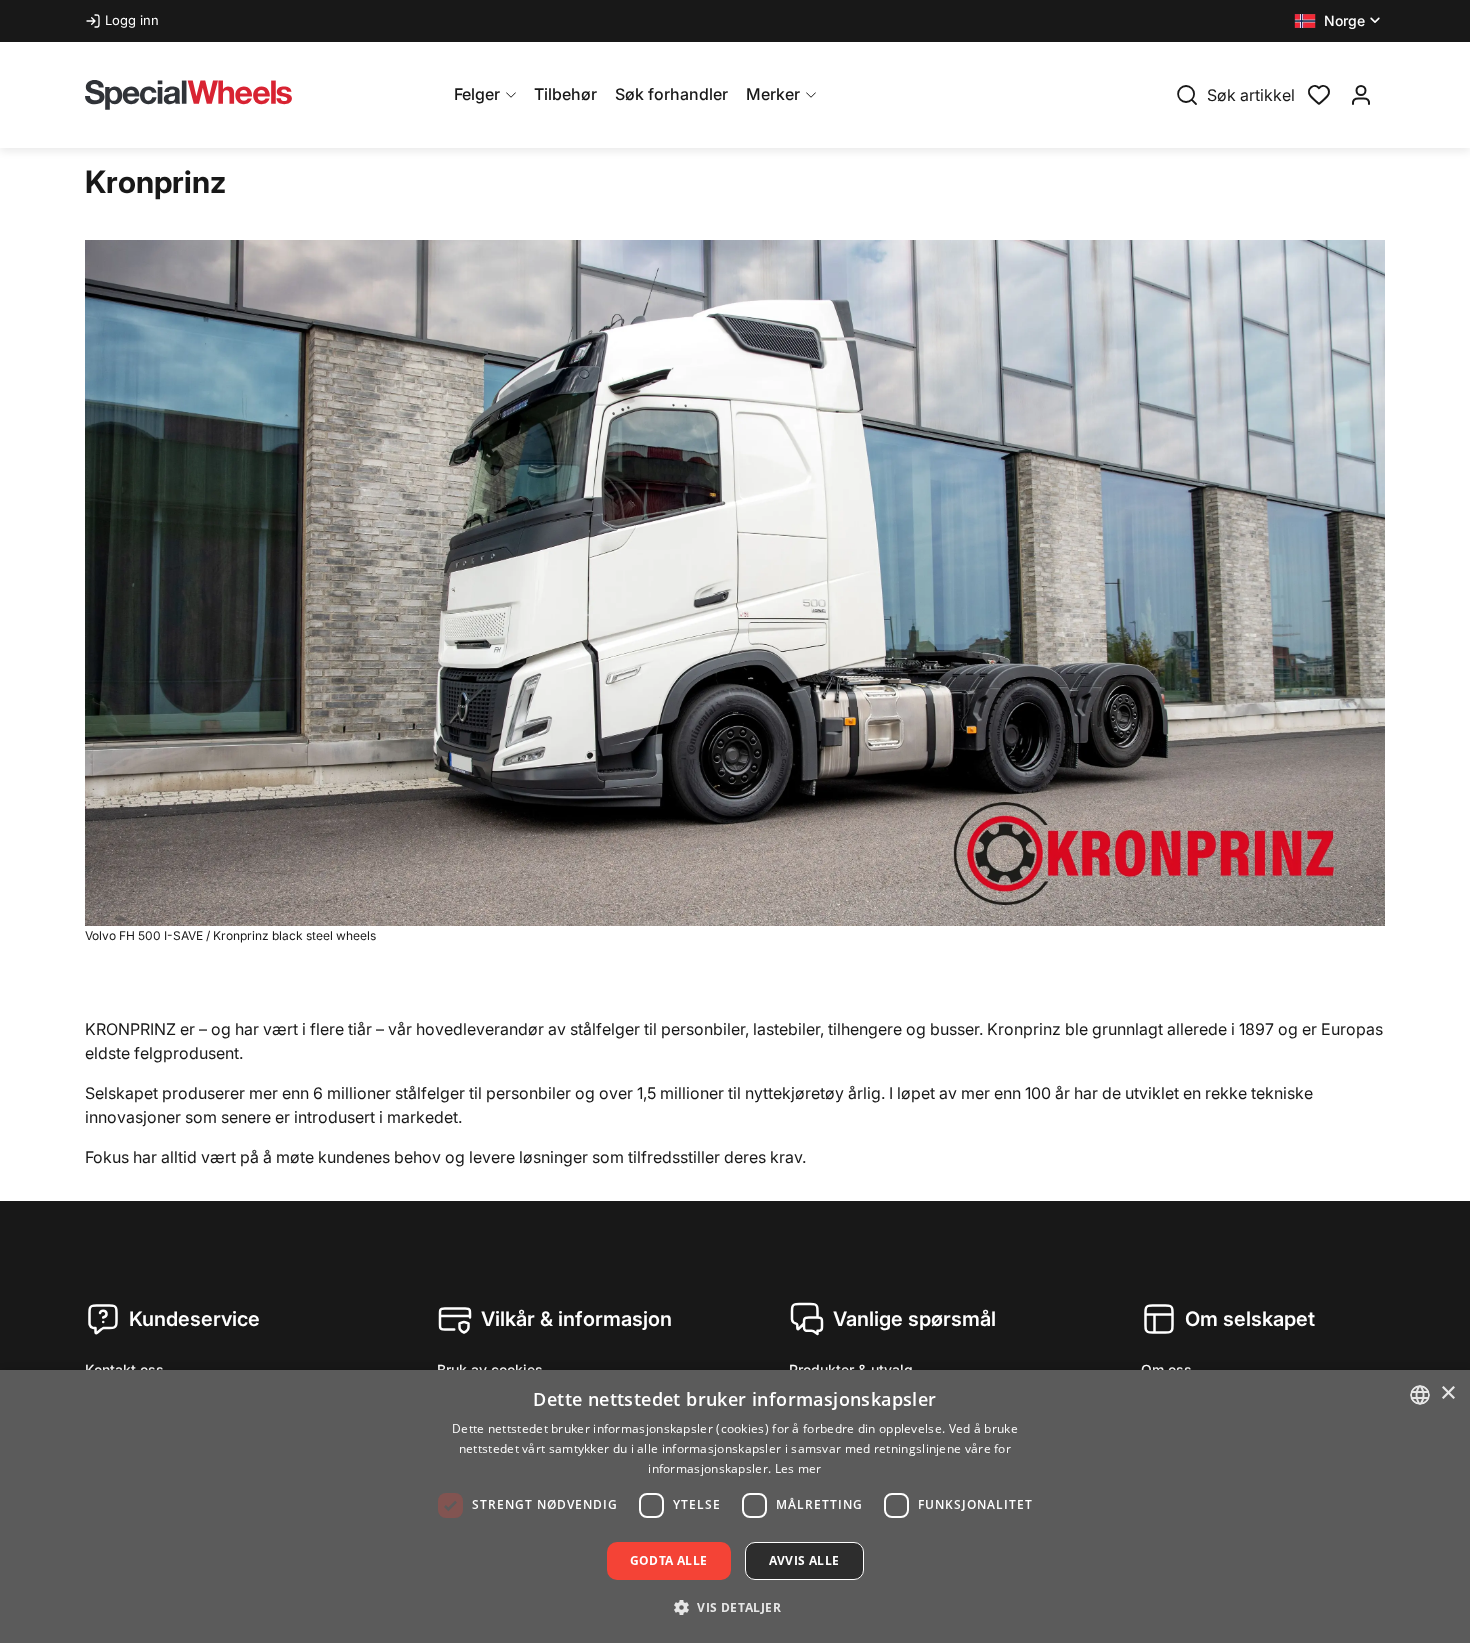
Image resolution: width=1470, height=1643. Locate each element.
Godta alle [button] (669, 1560)
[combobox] (1420, 1395)
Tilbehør (565, 94)
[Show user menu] (1361, 95)
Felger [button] (477, 94)
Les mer (798, 1468)
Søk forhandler (671, 94)
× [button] (1447, 1393)
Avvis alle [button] (804, 1560)
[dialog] (735, 1506)
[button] (1339, 21)
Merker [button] (773, 94)
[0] (1319, 93)
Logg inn (132, 20)
